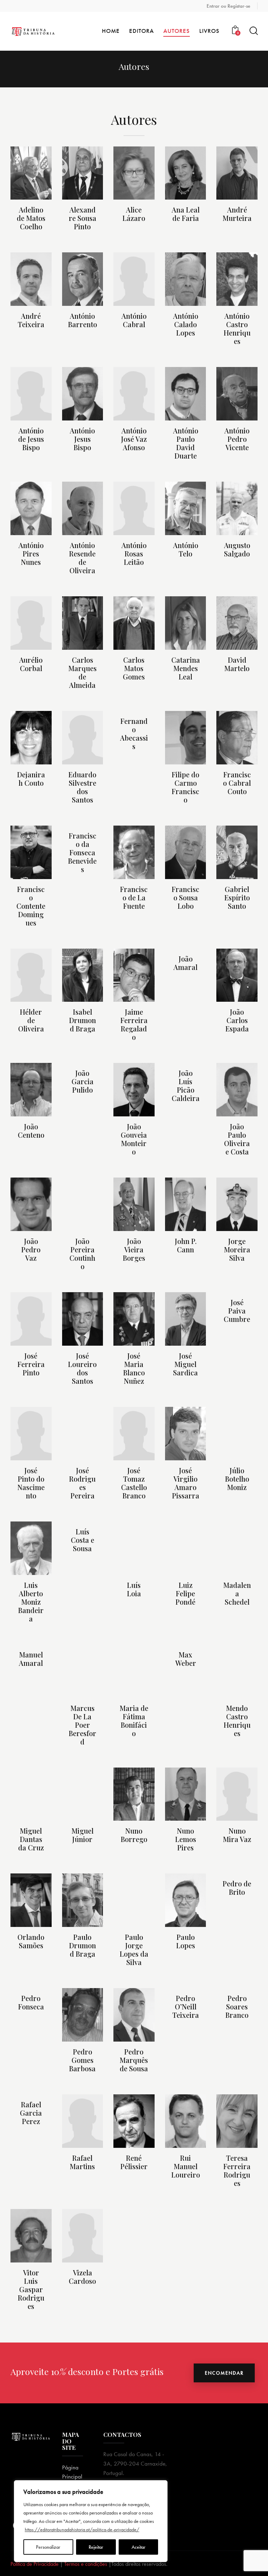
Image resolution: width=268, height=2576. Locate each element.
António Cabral (134, 320)
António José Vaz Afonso (134, 439)
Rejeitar (96, 2547)
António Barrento (83, 320)
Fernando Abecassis (134, 734)
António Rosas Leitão (134, 554)
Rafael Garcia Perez (31, 2113)
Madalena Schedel (237, 1593)
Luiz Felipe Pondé (185, 1593)
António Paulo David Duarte (186, 443)
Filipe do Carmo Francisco (185, 787)
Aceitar (139, 2547)
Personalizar (48, 2547)
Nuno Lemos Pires (186, 1839)
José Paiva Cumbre (237, 1311)
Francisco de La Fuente (134, 898)
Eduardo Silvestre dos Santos (82, 787)
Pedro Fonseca (31, 2002)
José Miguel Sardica (185, 1364)
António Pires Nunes (31, 554)
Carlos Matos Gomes (134, 668)
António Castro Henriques (237, 329)
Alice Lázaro (134, 214)
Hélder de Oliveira (31, 1020)
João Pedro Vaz (31, 1250)
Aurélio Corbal (31, 664)
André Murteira (237, 214)
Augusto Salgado (237, 549)
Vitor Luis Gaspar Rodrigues (31, 2289)
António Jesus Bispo (82, 439)
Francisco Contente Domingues (31, 906)
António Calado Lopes (186, 324)
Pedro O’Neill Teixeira (186, 2007)
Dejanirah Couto (31, 779)
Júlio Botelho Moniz (237, 1479)
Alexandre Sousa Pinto (83, 218)
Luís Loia (134, 1589)
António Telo (186, 549)
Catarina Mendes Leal (186, 668)
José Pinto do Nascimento (31, 1483)
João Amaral (185, 963)
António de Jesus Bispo (31, 439)
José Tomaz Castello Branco (134, 1483)
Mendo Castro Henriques (237, 1721)
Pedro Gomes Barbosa (82, 2060)
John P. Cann (186, 1245)
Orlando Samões (31, 1941)
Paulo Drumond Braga (83, 1945)
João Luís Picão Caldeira (186, 1086)
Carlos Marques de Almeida (83, 672)
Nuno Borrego (134, 1835)
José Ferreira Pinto (31, 1364)
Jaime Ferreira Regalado (134, 1024)
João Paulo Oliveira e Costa (237, 1139)
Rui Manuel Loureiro (186, 2166)
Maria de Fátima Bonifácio (134, 1721)
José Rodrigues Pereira (82, 1483)
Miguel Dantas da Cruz (31, 1839)
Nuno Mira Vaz (237, 1835)
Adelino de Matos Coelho (31, 218)
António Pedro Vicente (237, 439)
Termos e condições (86, 2564)
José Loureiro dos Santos (82, 1368)
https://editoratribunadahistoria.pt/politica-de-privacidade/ (82, 2530)
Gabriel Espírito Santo (237, 898)
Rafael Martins (82, 2162)
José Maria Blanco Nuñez (134, 1368)
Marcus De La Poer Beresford (83, 1725)
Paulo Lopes (186, 1941)
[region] (91, 2521)
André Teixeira (31, 320)
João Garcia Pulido (83, 1081)
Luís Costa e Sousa (83, 1540)
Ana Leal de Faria (186, 214)
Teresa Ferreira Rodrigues (237, 2171)
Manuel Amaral (31, 1659)
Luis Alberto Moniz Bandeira (31, 1602)
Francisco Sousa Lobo (185, 898)
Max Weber (186, 1659)
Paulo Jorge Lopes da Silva (134, 1950)
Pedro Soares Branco (237, 2007)
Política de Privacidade (35, 2564)
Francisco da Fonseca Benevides (82, 852)
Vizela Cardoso (82, 2277)
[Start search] (253, 31)
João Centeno (31, 1131)
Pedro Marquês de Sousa (134, 2060)
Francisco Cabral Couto (237, 783)
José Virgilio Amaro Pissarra (186, 1483)
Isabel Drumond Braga (83, 1020)
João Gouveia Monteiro (134, 1139)
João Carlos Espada (237, 1020)
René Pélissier (134, 2162)
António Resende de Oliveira (82, 558)
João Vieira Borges (134, 1250)
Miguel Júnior (83, 1835)
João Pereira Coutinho (82, 1254)
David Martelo (237, 664)
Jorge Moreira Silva (237, 1250)
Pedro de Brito (237, 1888)
